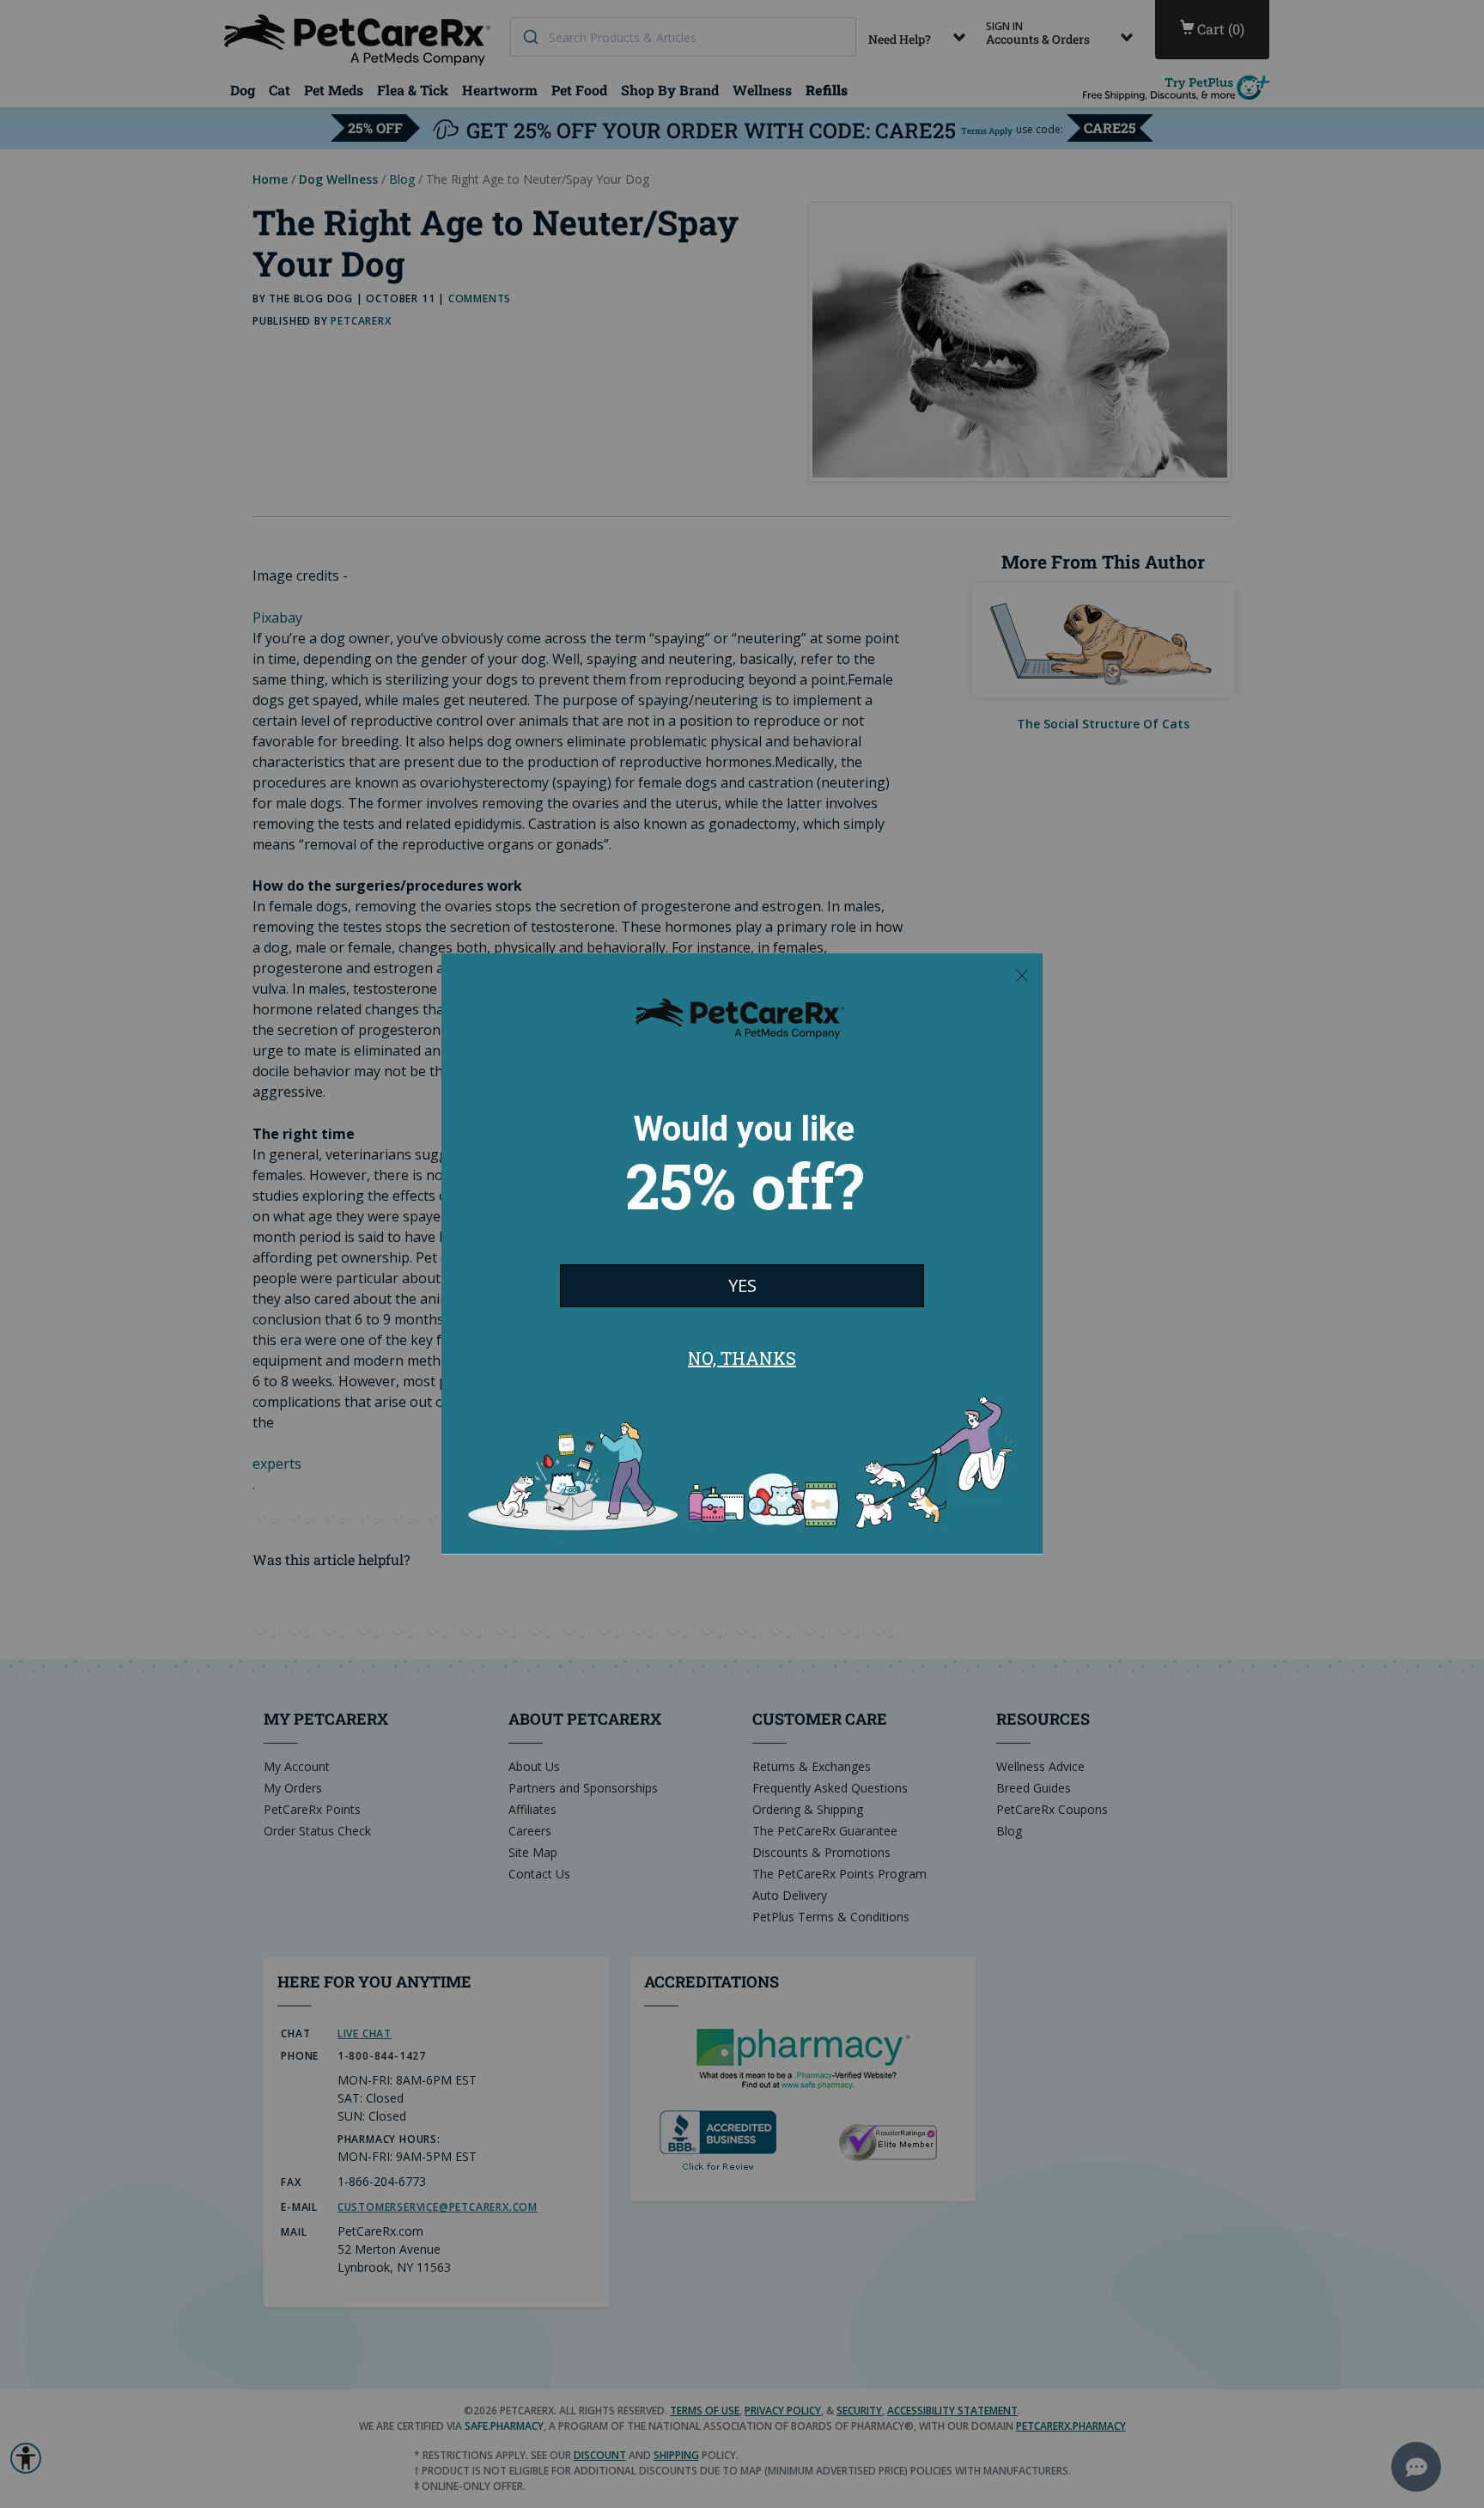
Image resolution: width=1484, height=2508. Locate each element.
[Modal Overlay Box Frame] (742, 1254)
